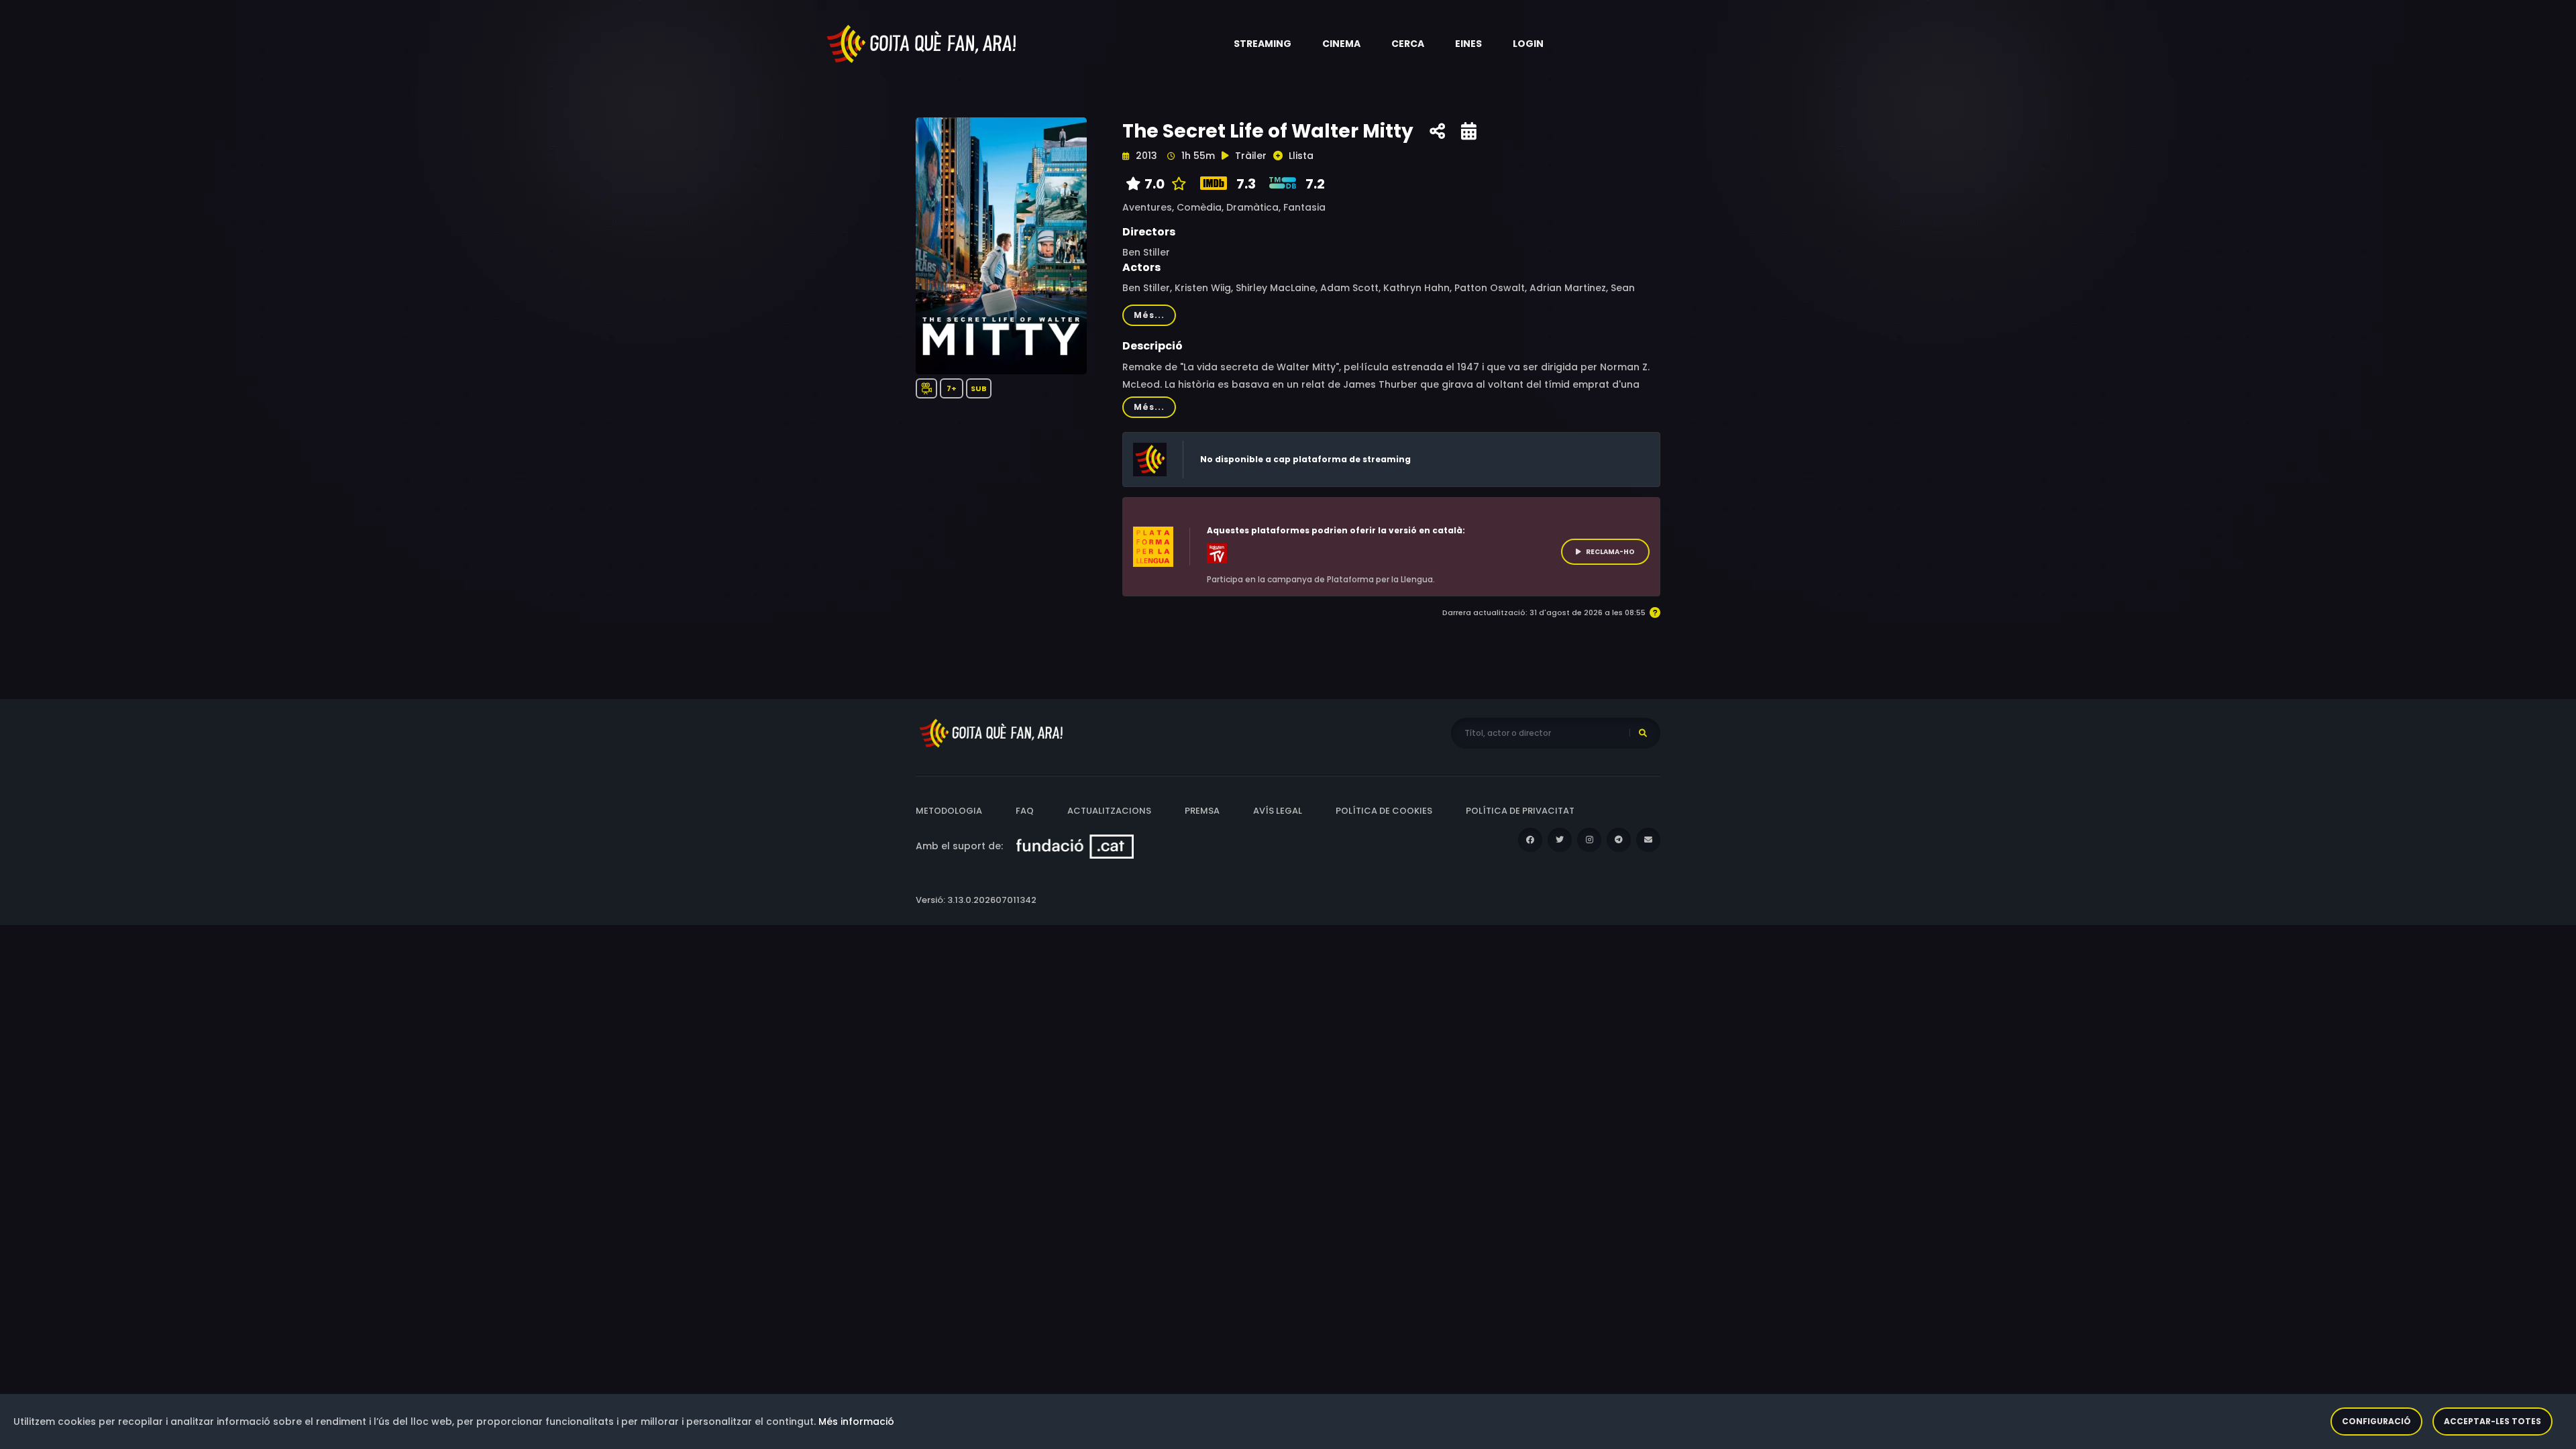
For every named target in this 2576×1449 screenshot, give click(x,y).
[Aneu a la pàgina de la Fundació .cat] (1075, 846)
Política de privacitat (1520, 811)
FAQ (1025, 811)
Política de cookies (1384, 811)
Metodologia (949, 811)
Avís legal (1278, 811)
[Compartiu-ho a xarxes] (1437, 131)
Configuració (2376, 1421)
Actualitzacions (1109, 811)
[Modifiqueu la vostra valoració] (1176, 184)
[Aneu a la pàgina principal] (922, 43)
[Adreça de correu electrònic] (1648, 840)
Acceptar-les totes (2492, 1421)
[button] (1263, 44)
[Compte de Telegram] (1619, 840)
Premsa (1202, 811)
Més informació (856, 1421)
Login (1528, 44)
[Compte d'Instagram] (1589, 840)
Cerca (1408, 44)
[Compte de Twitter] (1560, 840)
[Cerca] (1643, 733)
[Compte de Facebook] (1530, 840)
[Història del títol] (1469, 131)
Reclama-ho (1610, 552)
